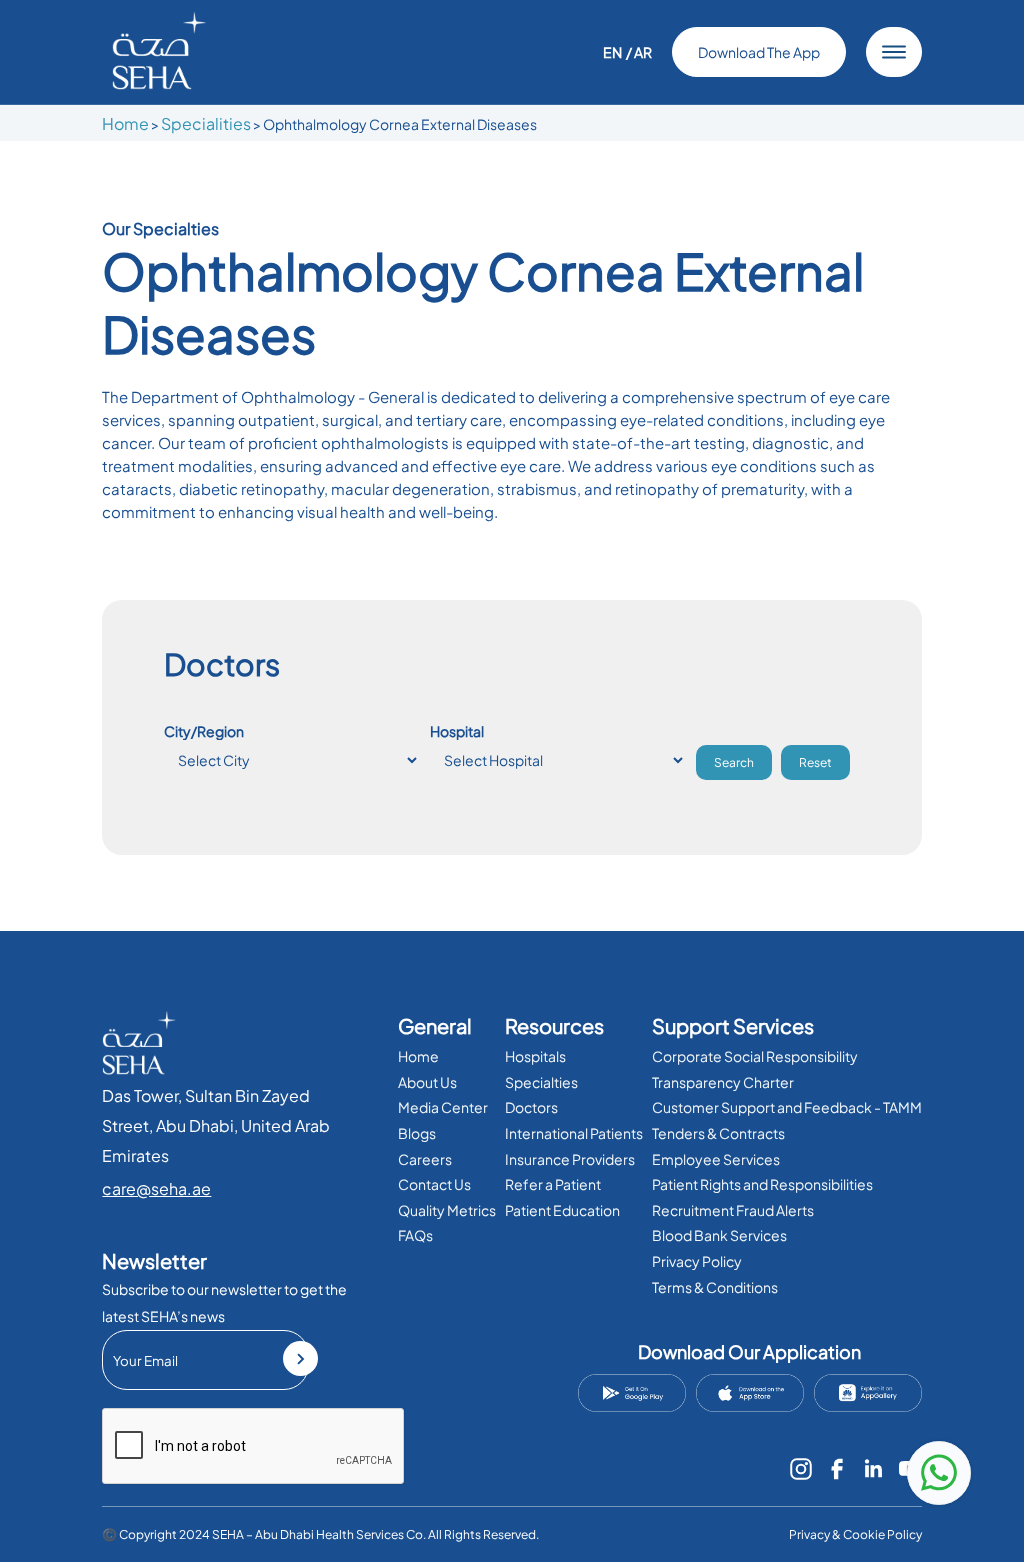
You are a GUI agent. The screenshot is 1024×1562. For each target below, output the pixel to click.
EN (612, 52)
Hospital (457, 731)
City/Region (204, 731)
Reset (815, 762)
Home (125, 123)
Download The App (759, 52)
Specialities (206, 123)
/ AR (639, 52)
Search (734, 762)
